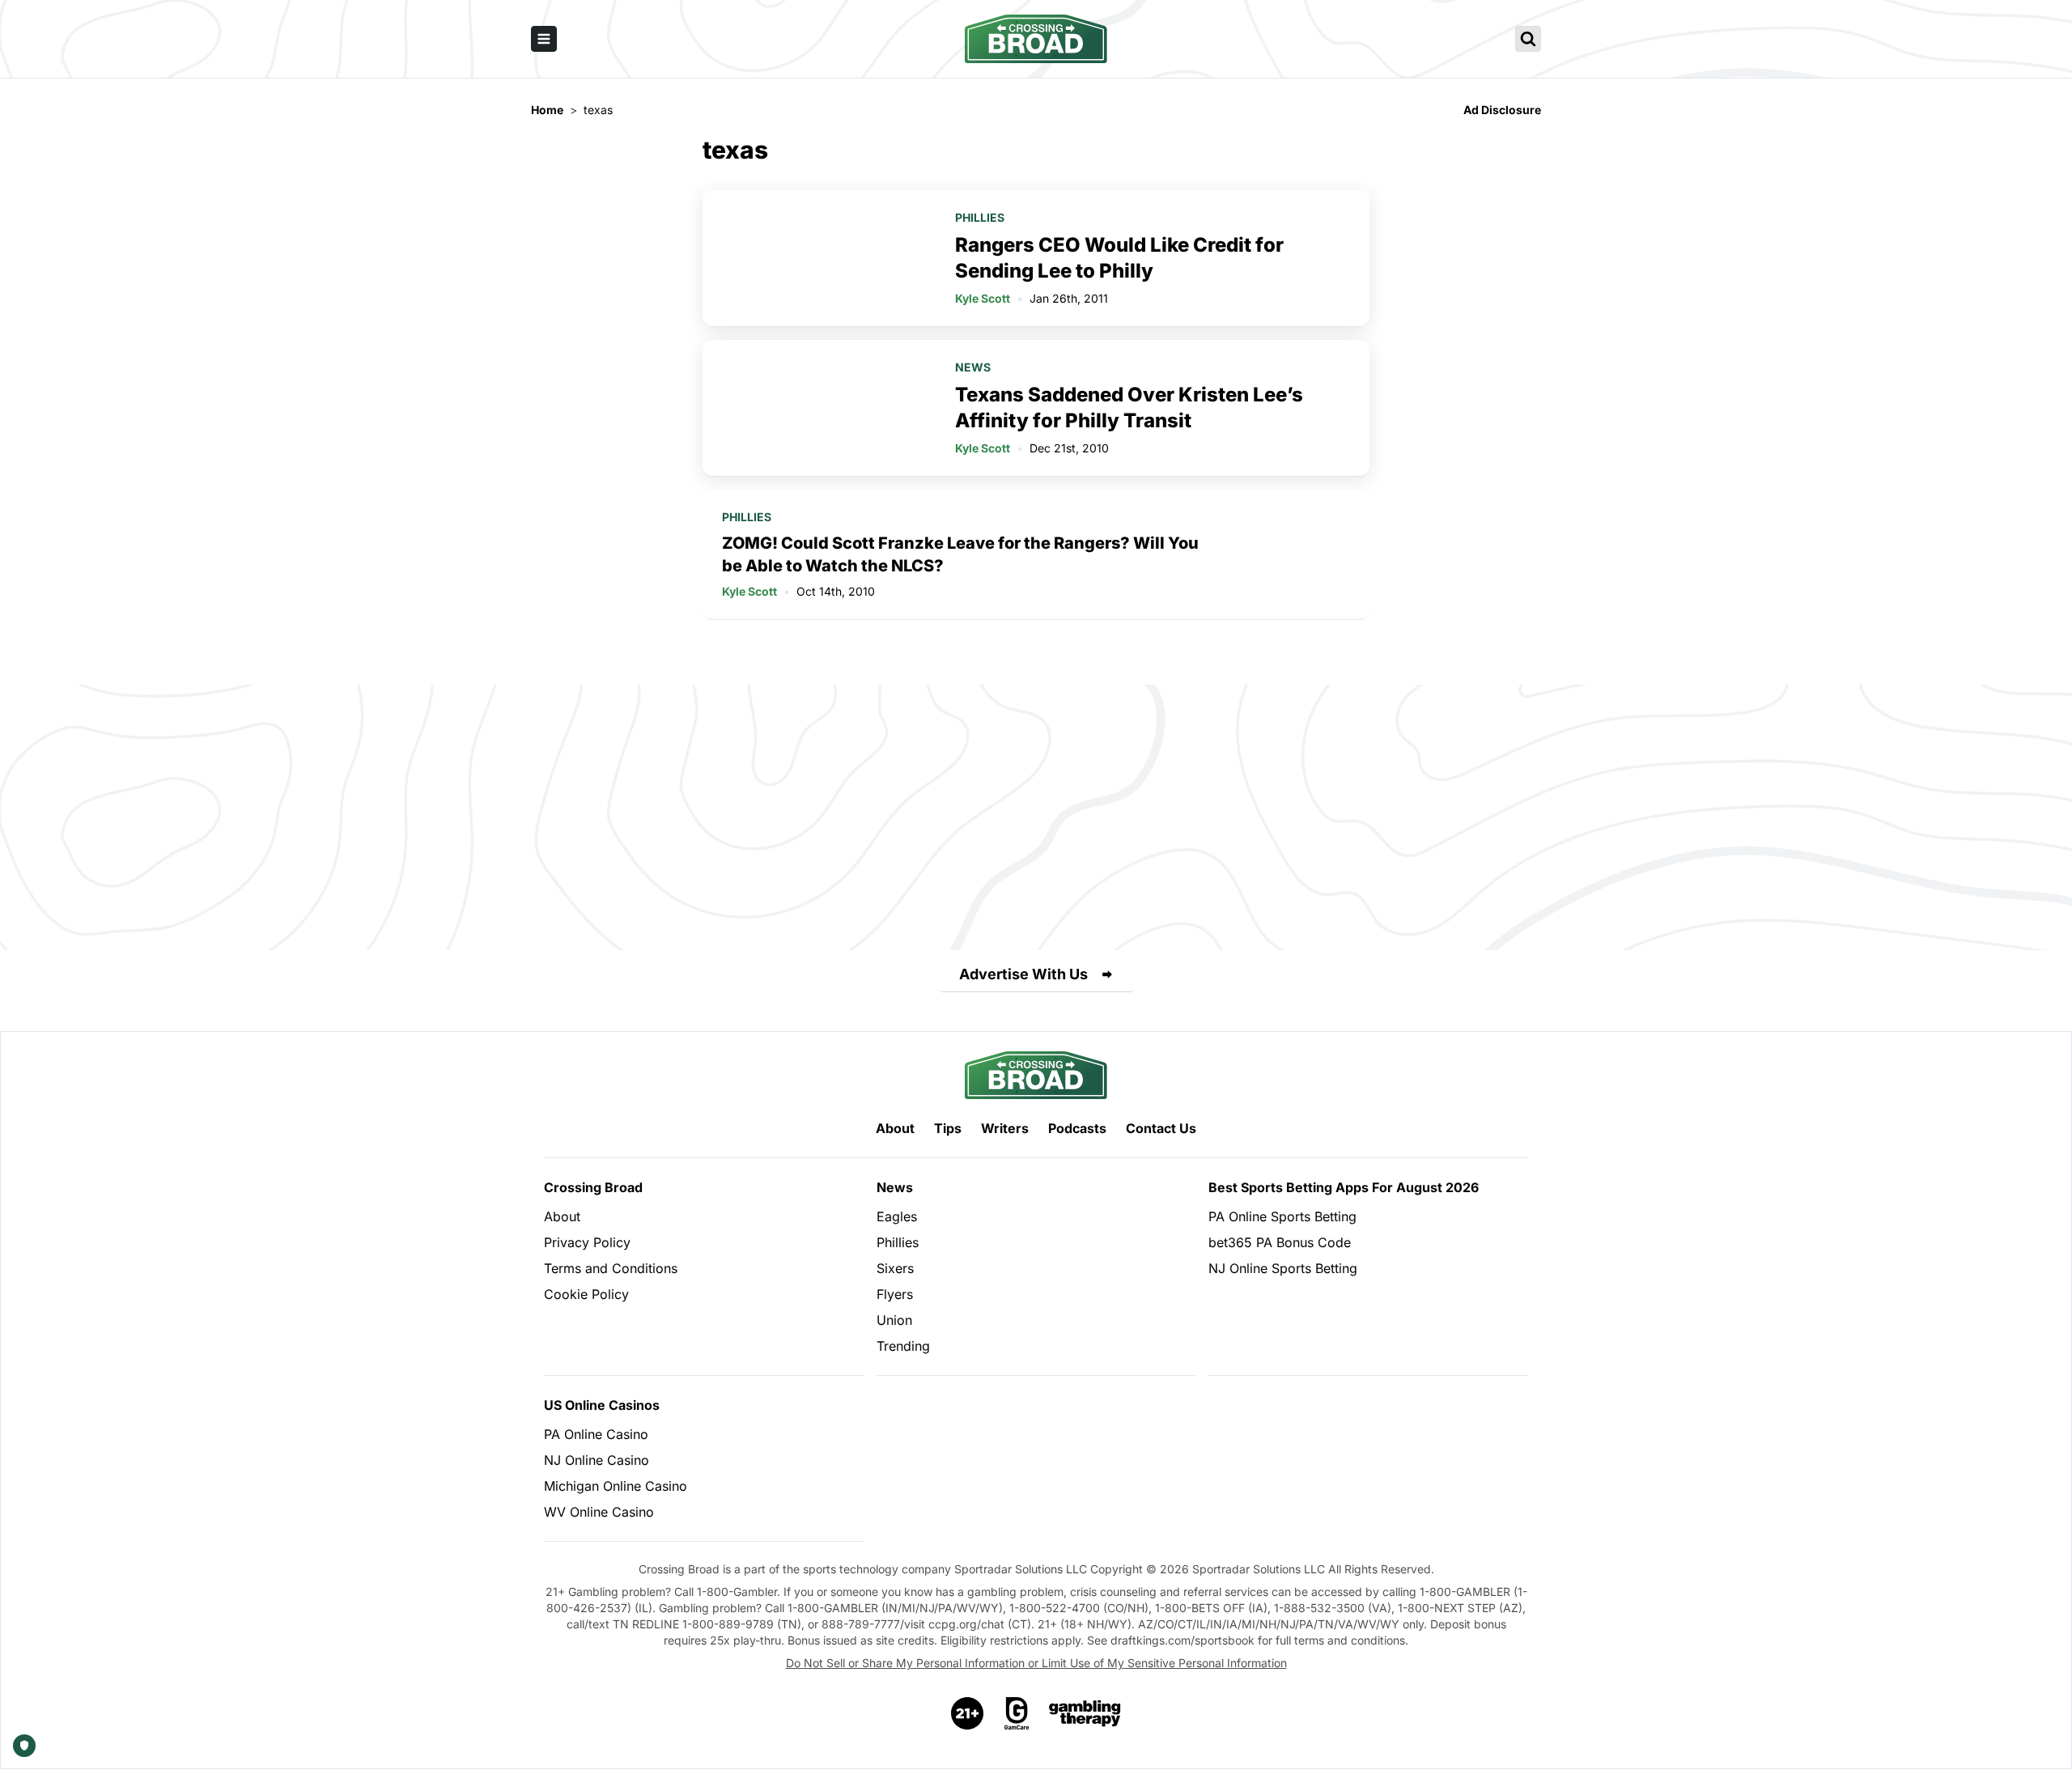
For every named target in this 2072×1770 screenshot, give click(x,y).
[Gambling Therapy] (1085, 1713)
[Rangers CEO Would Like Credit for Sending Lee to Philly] (819, 258)
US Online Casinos (602, 1405)
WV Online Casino (599, 1512)
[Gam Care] (1017, 1713)
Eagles (897, 1216)
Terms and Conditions (611, 1268)
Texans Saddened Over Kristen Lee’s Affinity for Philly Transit (1129, 407)
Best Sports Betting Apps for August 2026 (1344, 1187)
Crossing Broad (593, 1187)
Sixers (895, 1268)
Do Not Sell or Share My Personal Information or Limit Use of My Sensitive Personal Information (1036, 1663)
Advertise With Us (1023, 974)
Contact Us (1161, 1128)
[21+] (968, 1713)
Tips (948, 1128)
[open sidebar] (544, 39)
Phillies (980, 217)
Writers (1005, 1128)
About (895, 1128)
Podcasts (1077, 1128)
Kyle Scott (983, 298)
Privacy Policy (587, 1242)
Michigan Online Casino (616, 1486)
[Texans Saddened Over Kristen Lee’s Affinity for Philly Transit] (819, 408)
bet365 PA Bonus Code (1280, 1242)
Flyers (895, 1294)
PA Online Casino (596, 1434)
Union (894, 1320)
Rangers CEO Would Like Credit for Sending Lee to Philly (1119, 258)
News (973, 367)
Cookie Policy (586, 1294)
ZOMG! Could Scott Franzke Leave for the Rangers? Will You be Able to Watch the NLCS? (960, 554)
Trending (903, 1346)
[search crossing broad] (1528, 39)
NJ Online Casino (597, 1460)
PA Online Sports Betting (1282, 1216)
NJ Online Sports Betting (1283, 1268)
